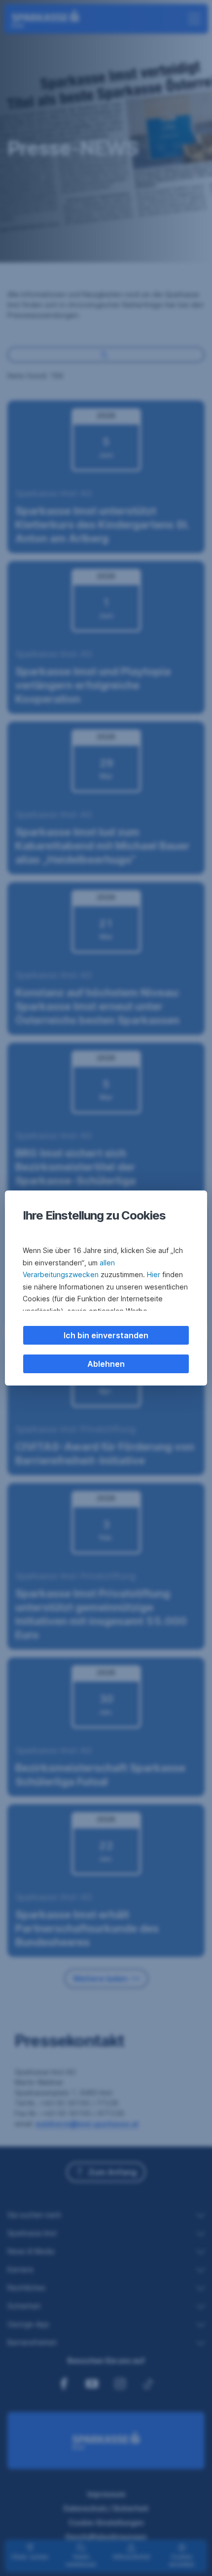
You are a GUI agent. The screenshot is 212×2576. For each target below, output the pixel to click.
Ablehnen (106, 1364)
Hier (154, 1274)
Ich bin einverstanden (106, 1335)
